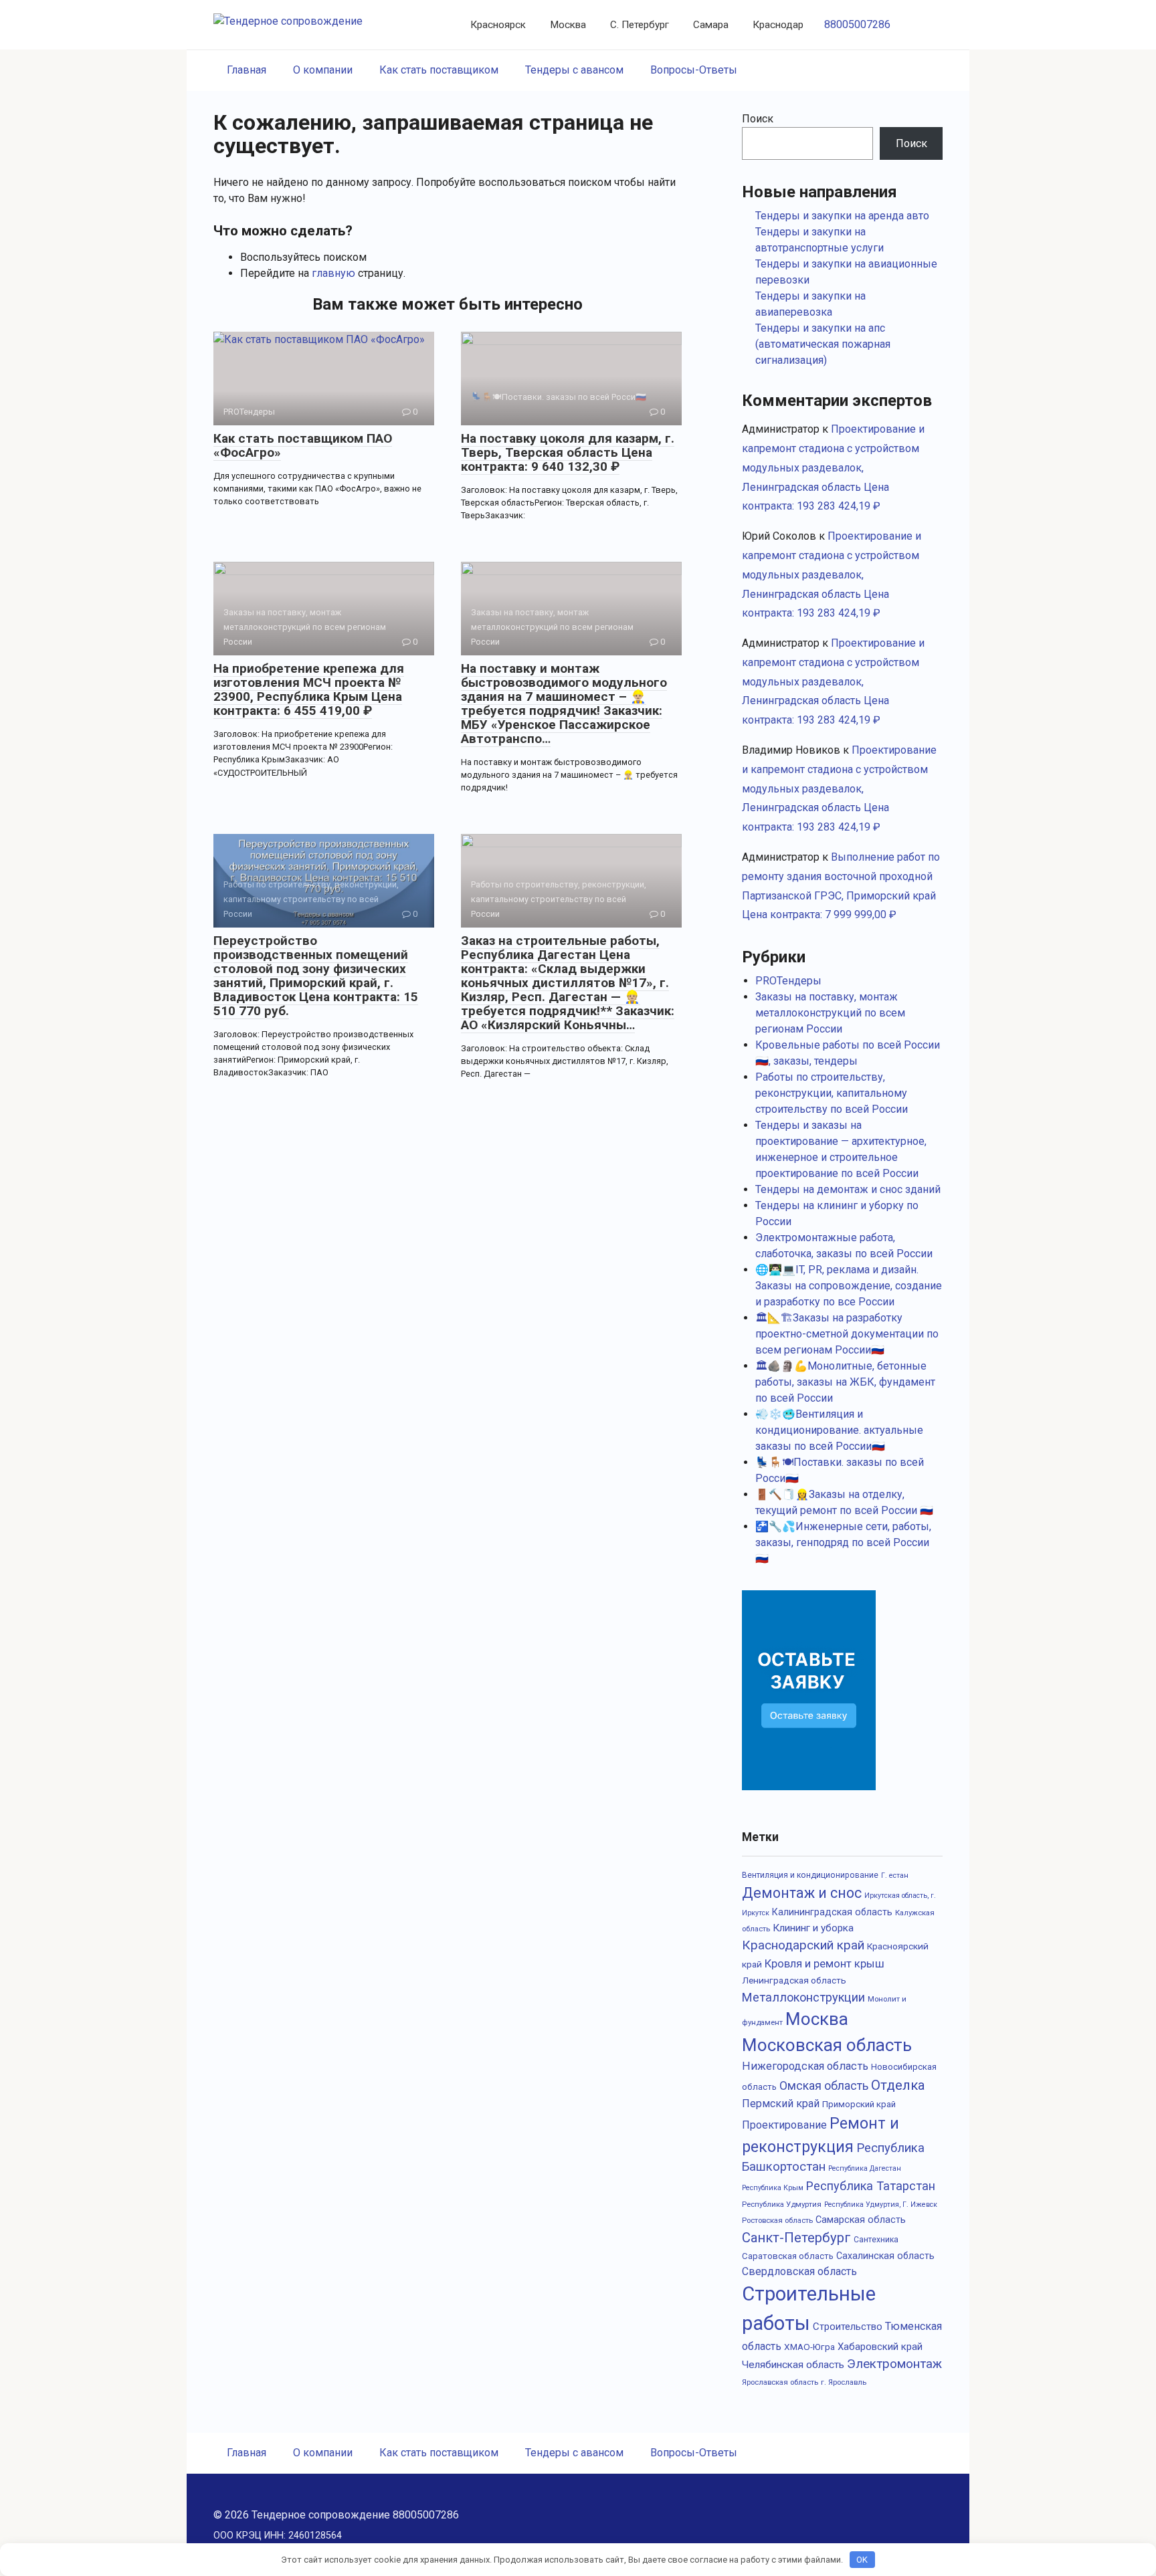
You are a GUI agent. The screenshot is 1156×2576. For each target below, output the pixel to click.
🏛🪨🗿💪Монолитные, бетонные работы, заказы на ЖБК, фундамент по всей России (845, 1382)
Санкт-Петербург (796, 2238)
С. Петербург (640, 25)
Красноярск (498, 25)
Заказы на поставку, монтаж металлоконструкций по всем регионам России (830, 1013)
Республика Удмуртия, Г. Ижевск (881, 2205)
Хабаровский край (880, 2347)
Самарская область (861, 2220)
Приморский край (859, 2104)
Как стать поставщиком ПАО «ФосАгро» (303, 445)
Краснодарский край (803, 1945)
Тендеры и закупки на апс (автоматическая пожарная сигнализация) (823, 344)
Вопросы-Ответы (694, 70)
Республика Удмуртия (782, 2204)
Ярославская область (780, 2382)
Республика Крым (773, 2188)
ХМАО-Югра (809, 2347)
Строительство (848, 2327)
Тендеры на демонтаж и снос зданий (848, 1189)
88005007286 (857, 24)
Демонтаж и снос (802, 1893)
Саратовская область (788, 2256)
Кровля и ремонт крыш (825, 1963)
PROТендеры (788, 981)
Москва (568, 25)
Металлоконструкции (803, 1997)
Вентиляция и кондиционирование (810, 1875)
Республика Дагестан (865, 2168)
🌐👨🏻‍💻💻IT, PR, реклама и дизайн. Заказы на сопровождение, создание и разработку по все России (849, 1286)
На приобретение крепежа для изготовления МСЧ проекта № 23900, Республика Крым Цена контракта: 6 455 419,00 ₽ (309, 689)
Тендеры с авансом (574, 70)
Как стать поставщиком (439, 70)
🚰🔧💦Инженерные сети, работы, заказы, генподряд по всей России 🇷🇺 (843, 1542)
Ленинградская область (794, 1980)
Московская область (827, 2045)
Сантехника (876, 2240)
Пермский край (781, 2104)
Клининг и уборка (813, 1928)
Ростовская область (777, 2220)
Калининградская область (832, 1912)
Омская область (824, 2086)
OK (862, 2560)
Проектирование (784, 2125)
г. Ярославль (844, 2382)
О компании (323, 70)
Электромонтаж (894, 2364)
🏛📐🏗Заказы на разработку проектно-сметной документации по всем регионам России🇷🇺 (847, 1334)
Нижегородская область (805, 2066)
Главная (247, 70)
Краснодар (778, 25)
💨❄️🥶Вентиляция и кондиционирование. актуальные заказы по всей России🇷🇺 (839, 1430)
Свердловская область (799, 2271)
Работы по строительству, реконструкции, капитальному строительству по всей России (832, 1093)
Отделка (898, 2085)
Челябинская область (793, 2365)
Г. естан (895, 1875)
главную (333, 273)
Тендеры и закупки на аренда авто (842, 216)
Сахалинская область (885, 2256)
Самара (711, 25)
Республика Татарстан (871, 2186)
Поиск (758, 119)
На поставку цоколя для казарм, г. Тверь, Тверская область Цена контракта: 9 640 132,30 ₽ (568, 452)
